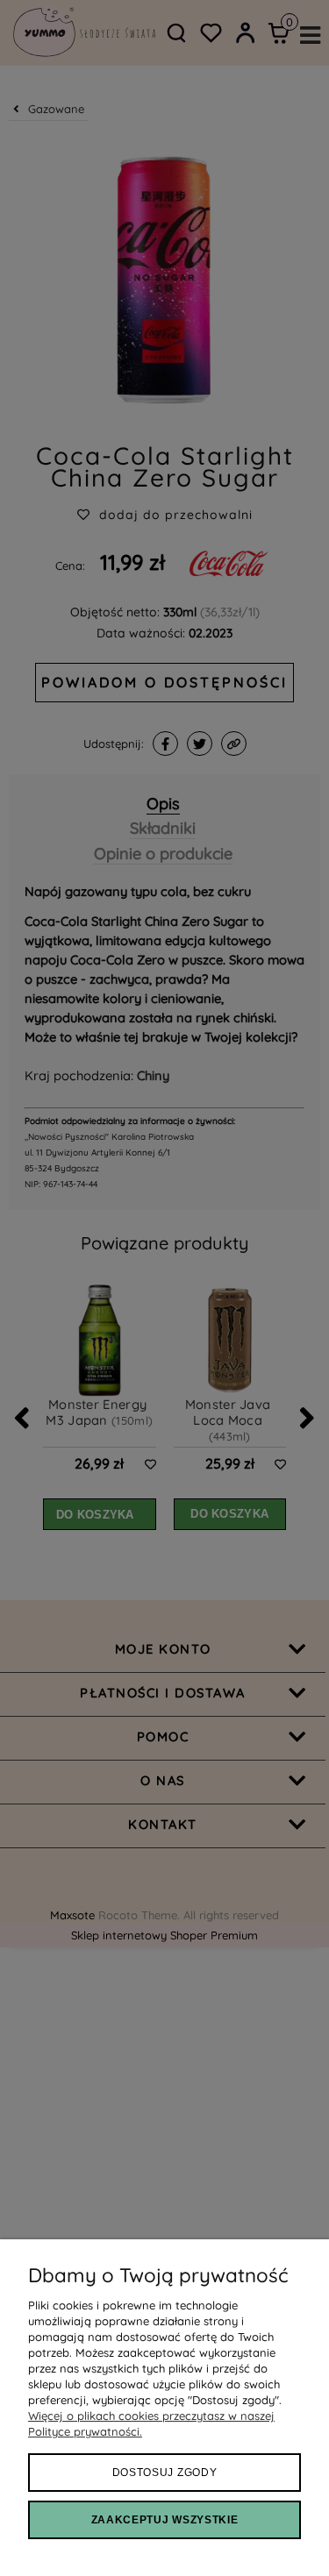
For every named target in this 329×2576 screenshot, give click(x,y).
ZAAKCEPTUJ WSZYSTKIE (165, 2520)
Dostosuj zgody (165, 2473)
